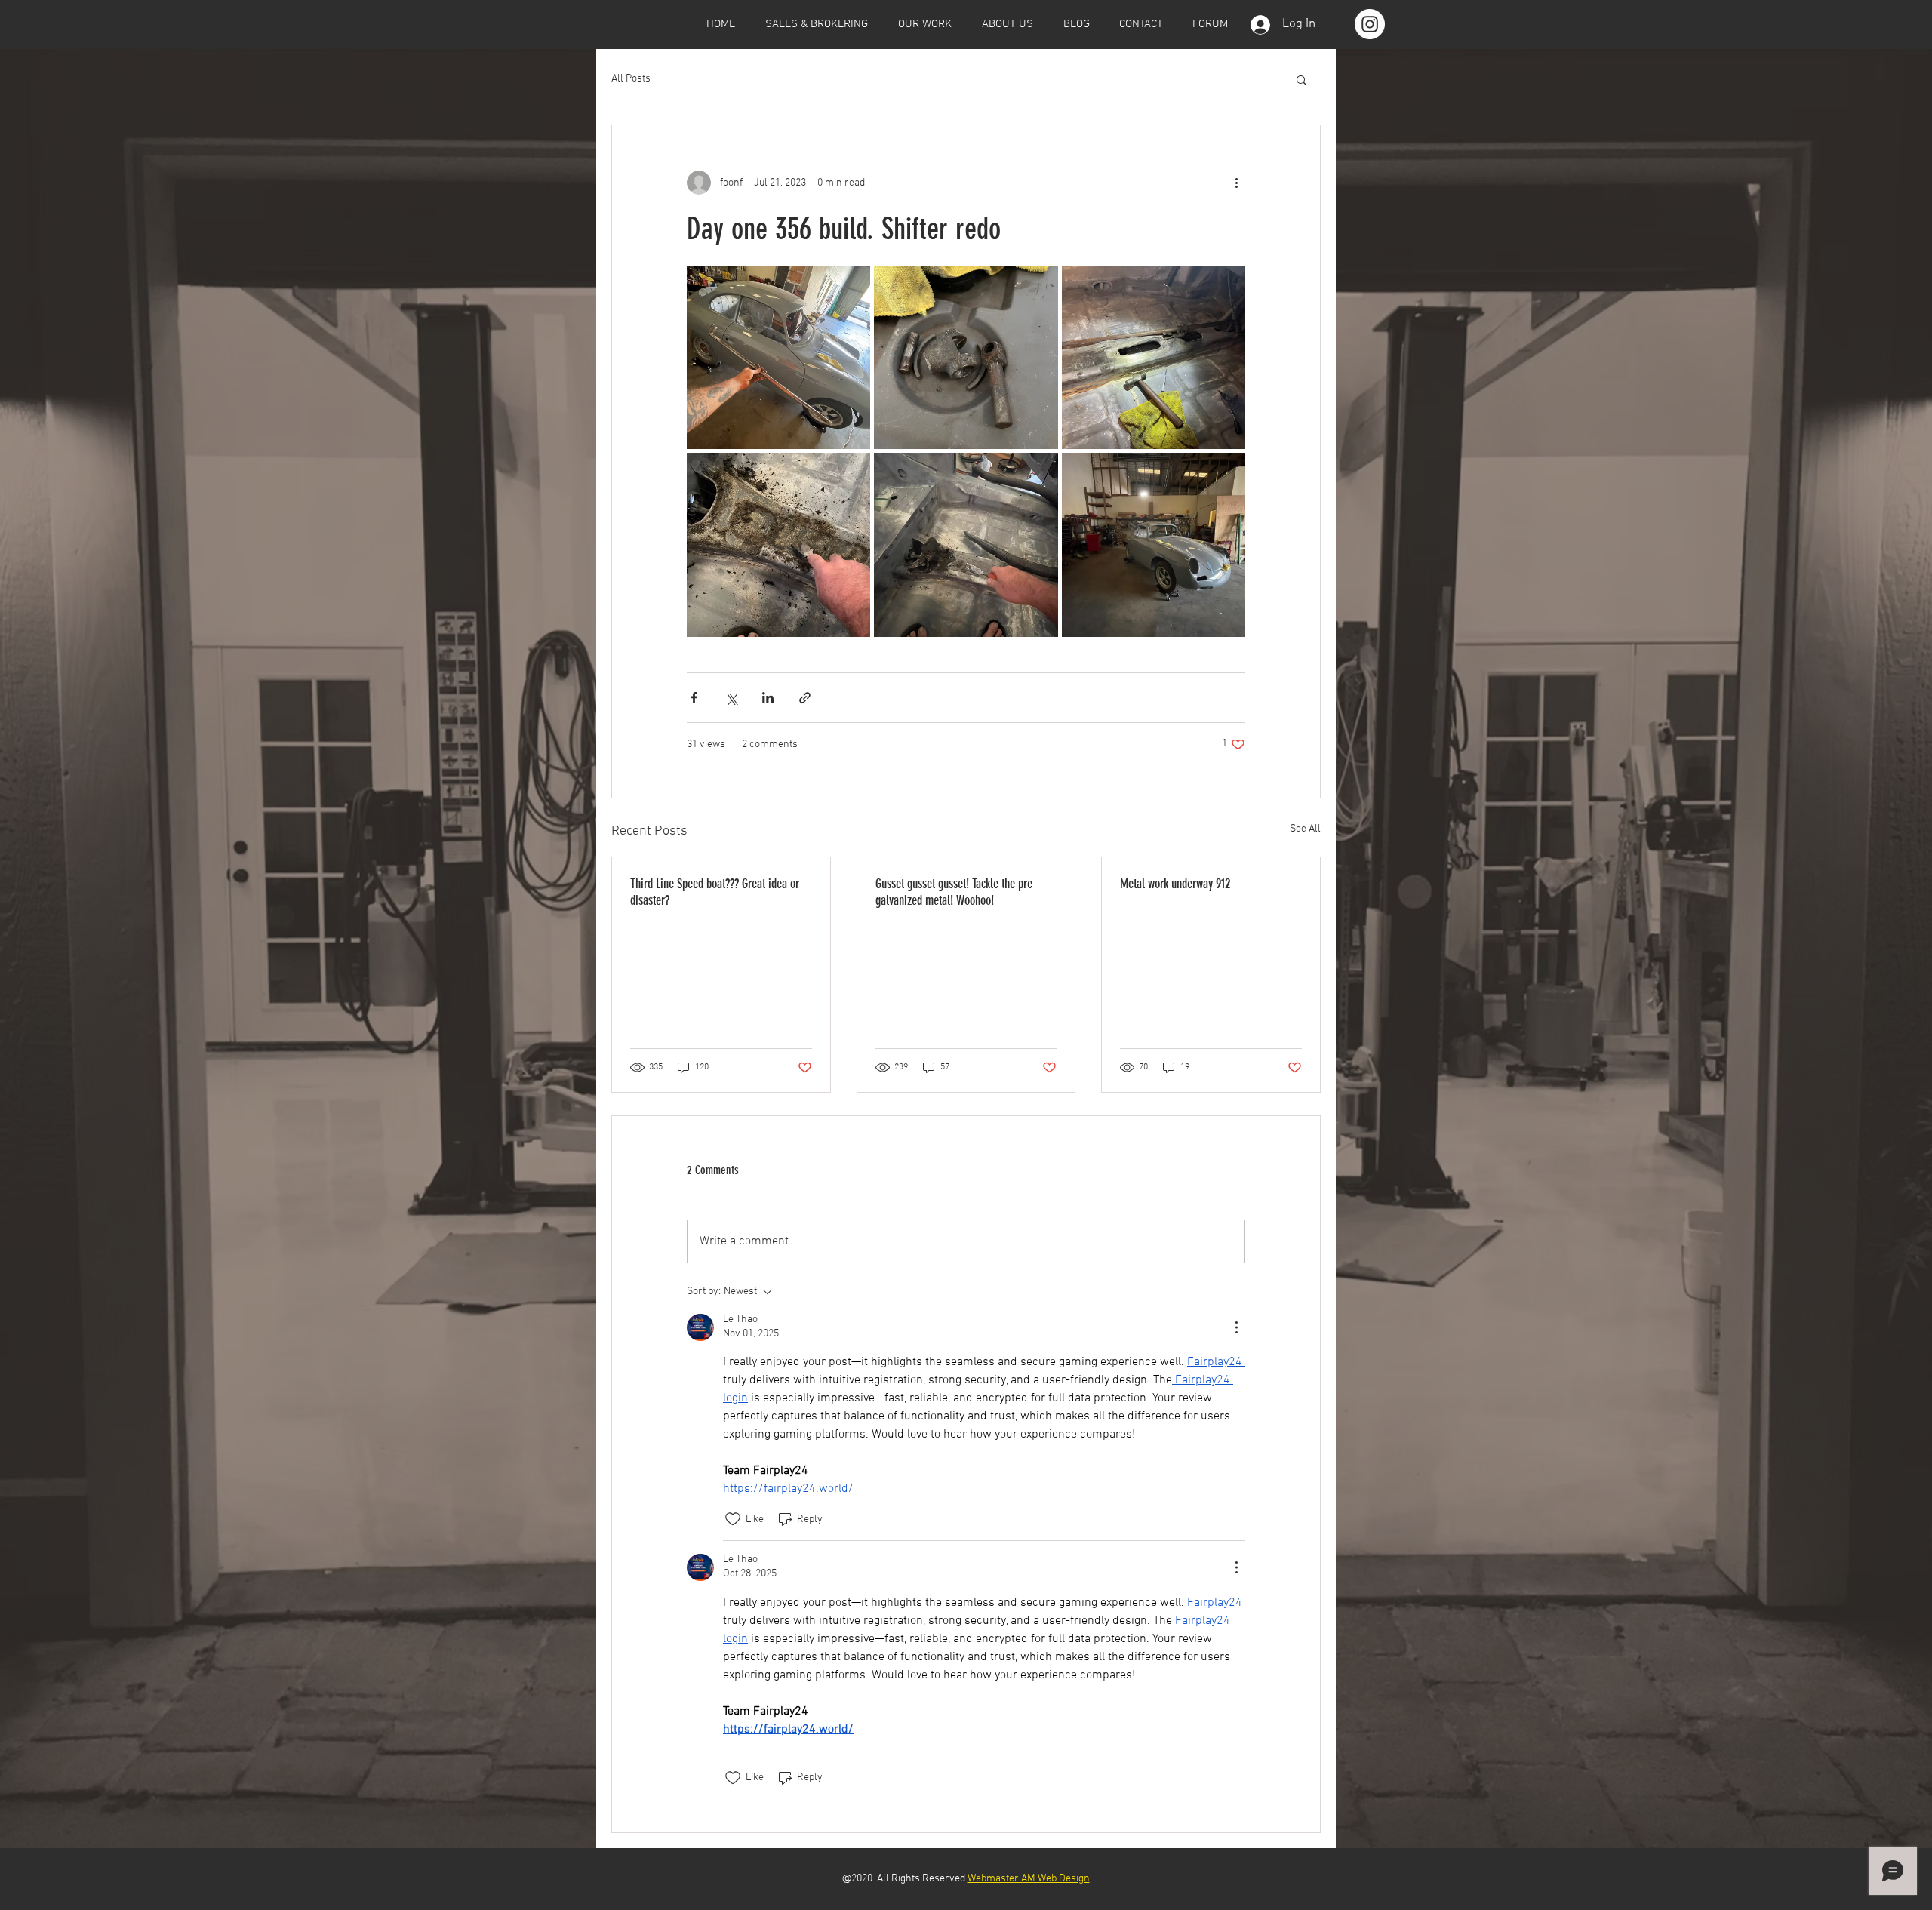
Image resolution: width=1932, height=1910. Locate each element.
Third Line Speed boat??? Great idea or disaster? (715, 892)
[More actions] (1236, 183)
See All (1305, 829)
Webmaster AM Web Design (1029, 1879)
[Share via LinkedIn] (768, 698)
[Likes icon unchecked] (733, 1519)
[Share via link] (805, 698)
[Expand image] (778, 357)
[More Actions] (1236, 1327)
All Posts (631, 79)
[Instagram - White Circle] (1370, 24)
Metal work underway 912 (1175, 884)
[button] (1301, 79)
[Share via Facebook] (694, 698)
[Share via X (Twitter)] (731, 698)
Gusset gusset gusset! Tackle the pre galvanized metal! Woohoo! (954, 892)
